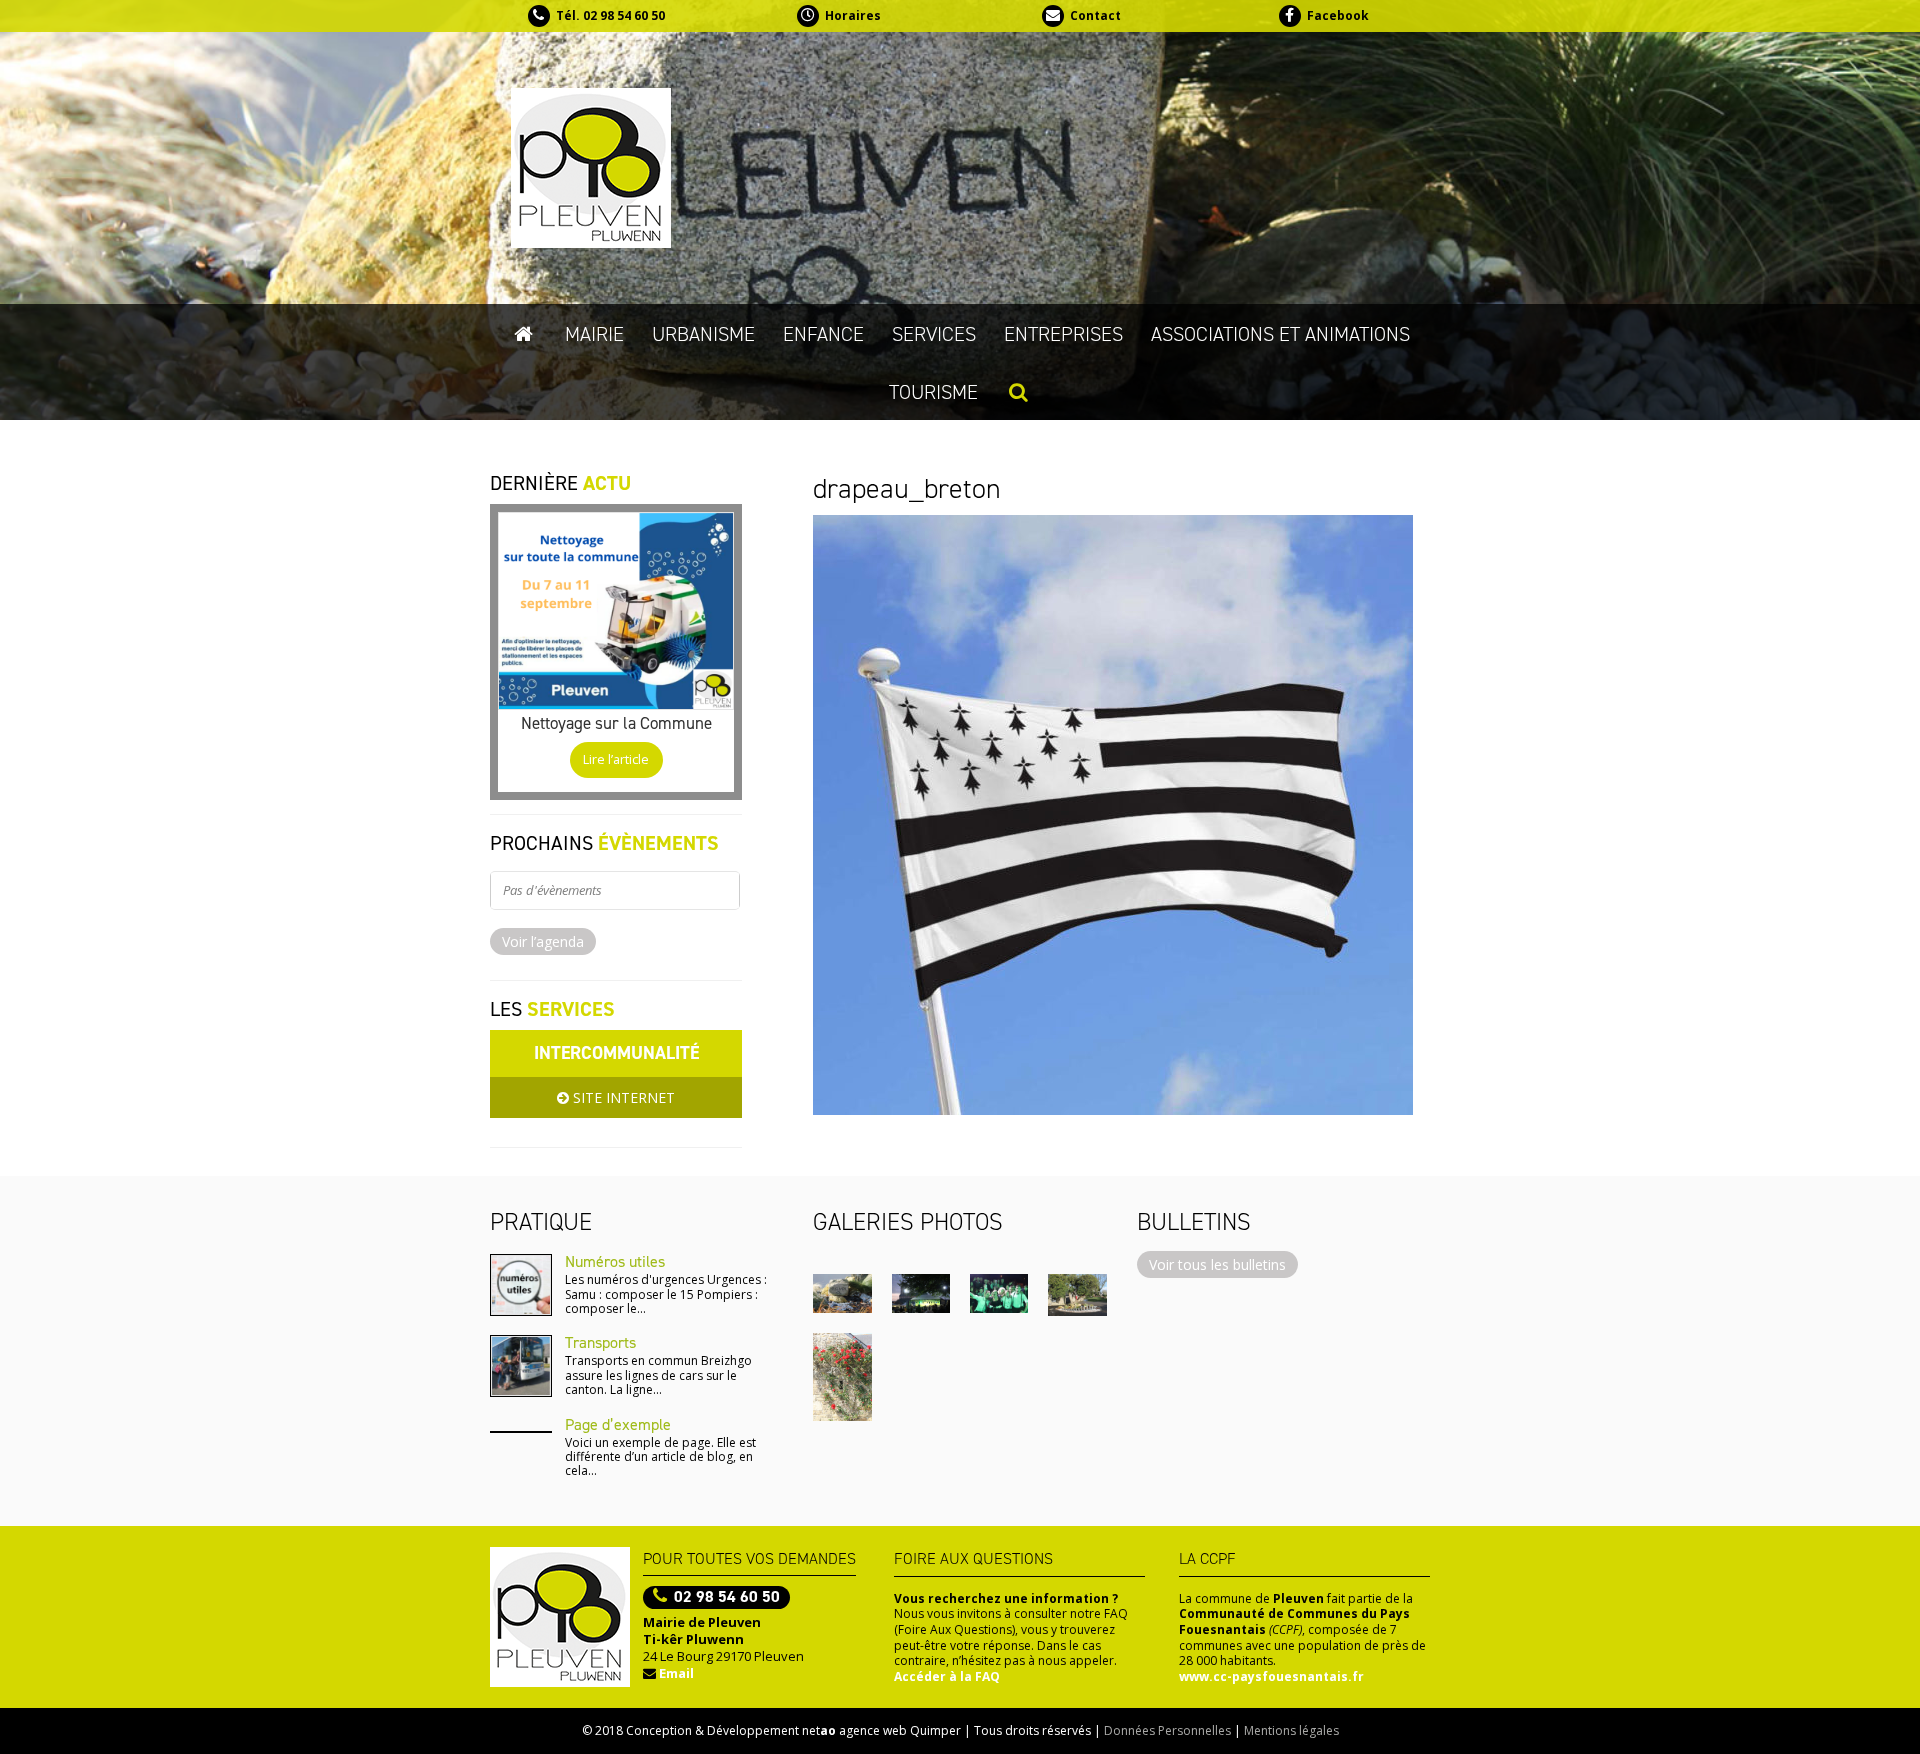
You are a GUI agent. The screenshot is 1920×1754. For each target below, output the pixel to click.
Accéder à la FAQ (947, 1676)
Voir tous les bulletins (1217, 1264)
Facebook (1338, 15)
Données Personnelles (1167, 1730)
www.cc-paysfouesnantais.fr (1271, 1676)
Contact (1095, 15)
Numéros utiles (615, 1261)
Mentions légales (1291, 1730)
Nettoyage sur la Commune (616, 723)
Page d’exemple (618, 1424)
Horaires (853, 15)
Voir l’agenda (543, 941)
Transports (600, 1342)
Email (676, 1673)
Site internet (622, 1097)
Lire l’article (616, 759)
